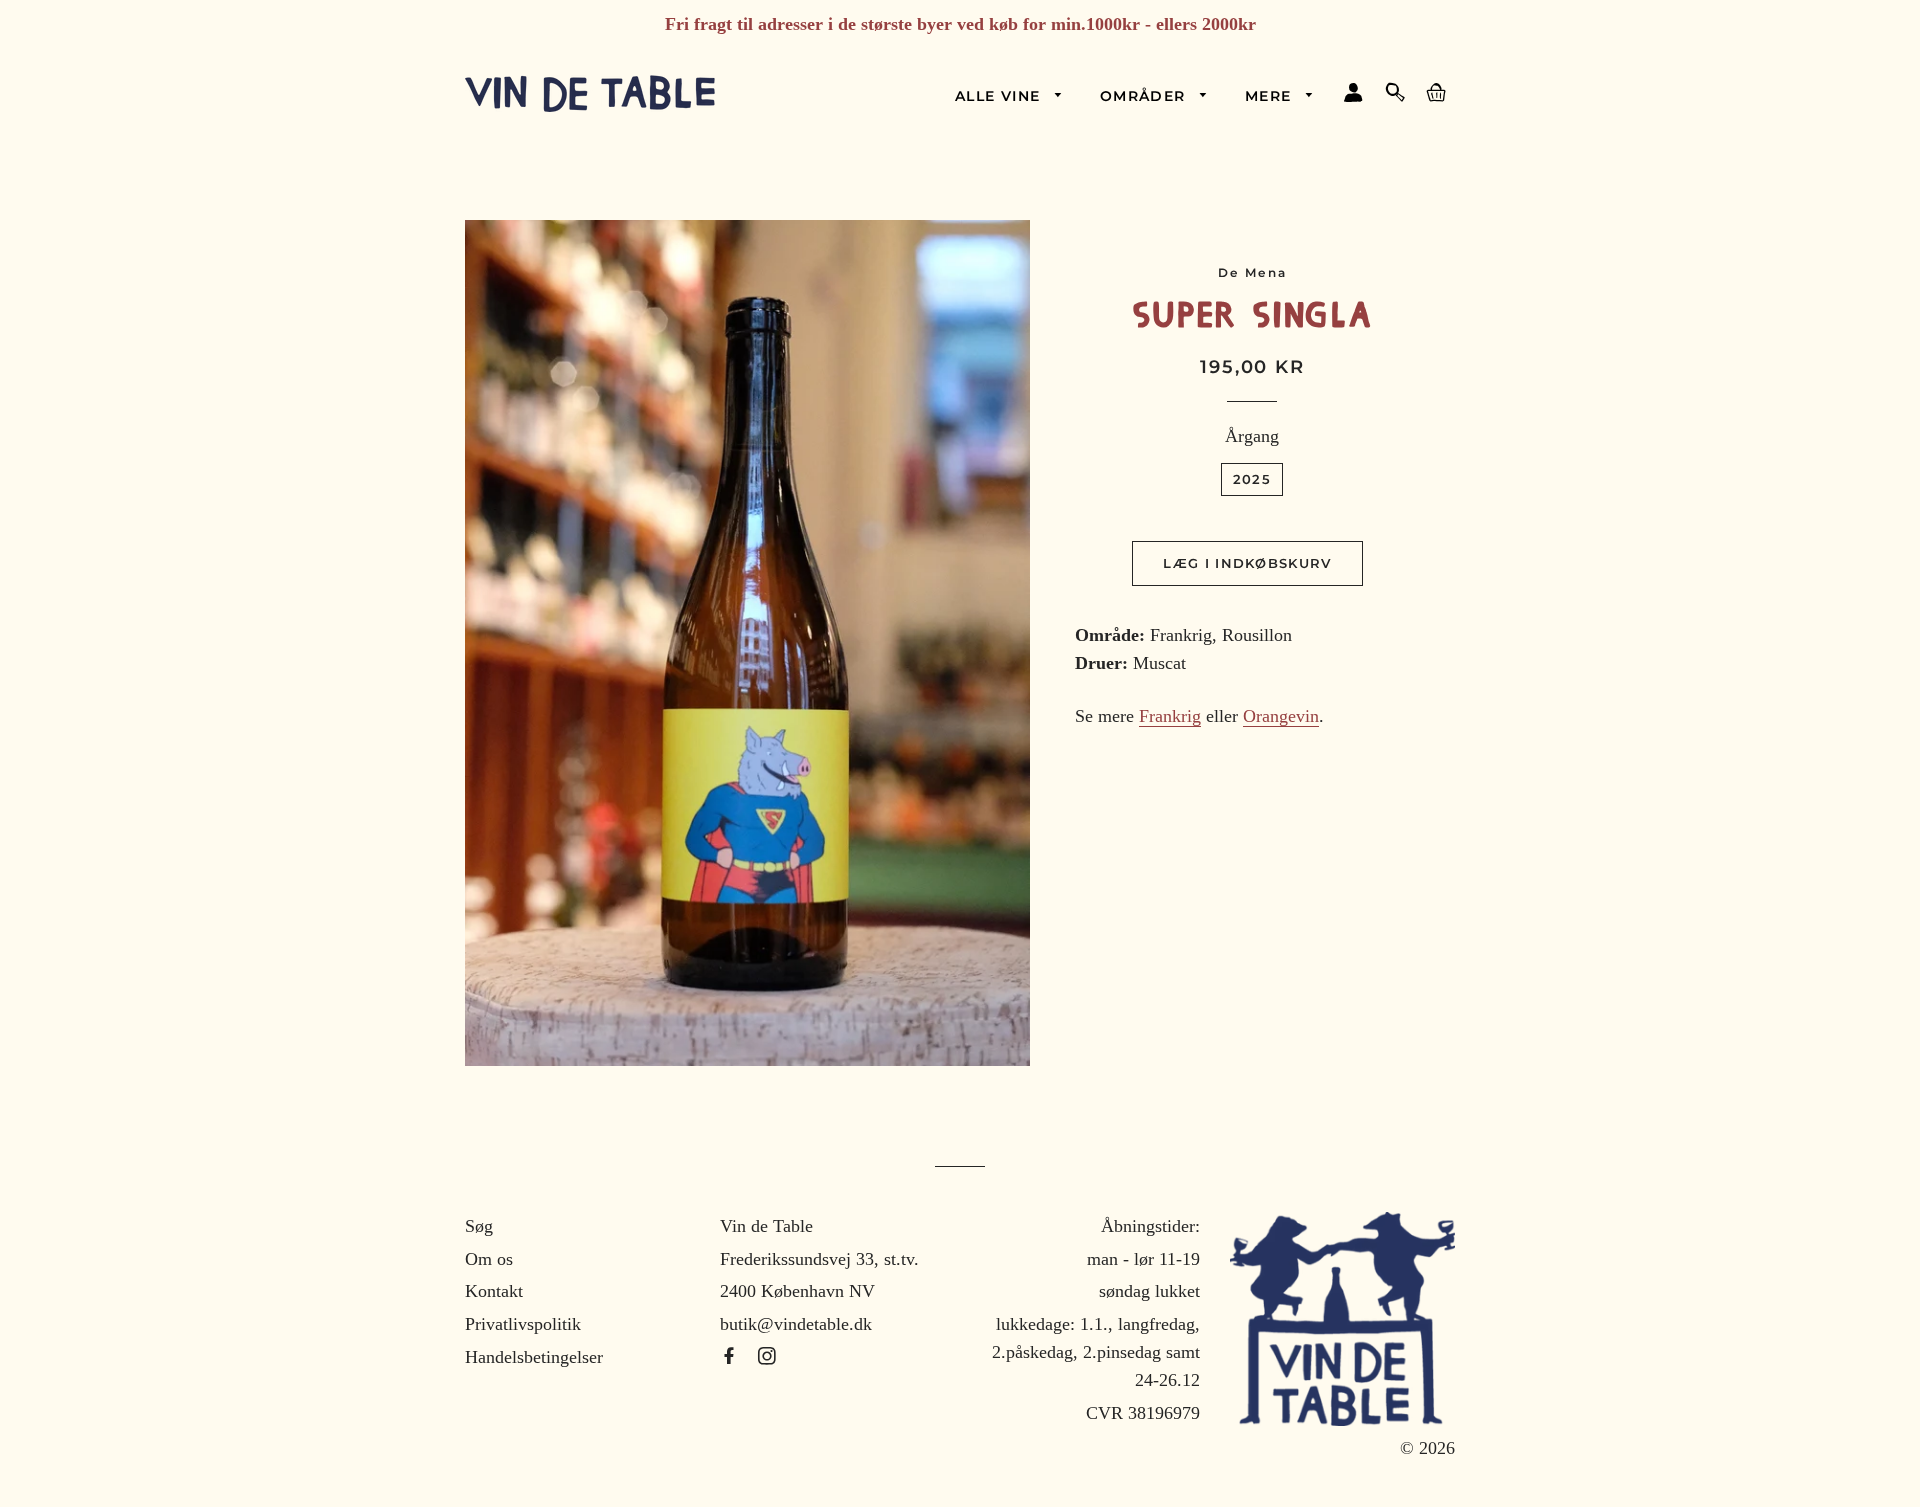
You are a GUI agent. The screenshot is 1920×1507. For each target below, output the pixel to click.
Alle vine (1000, 96)
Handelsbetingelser (534, 1357)
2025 (1252, 479)
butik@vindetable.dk (796, 1324)
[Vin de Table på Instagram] (767, 1357)
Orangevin (1281, 716)
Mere (1271, 96)
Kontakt (494, 1291)
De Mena (1253, 272)
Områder (1145, 96)
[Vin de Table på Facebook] (731, 1357)
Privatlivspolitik (523, 1324)
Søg (479, 1226)
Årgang (1252, 436)
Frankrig (1170, 716)
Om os (489, 1259)
